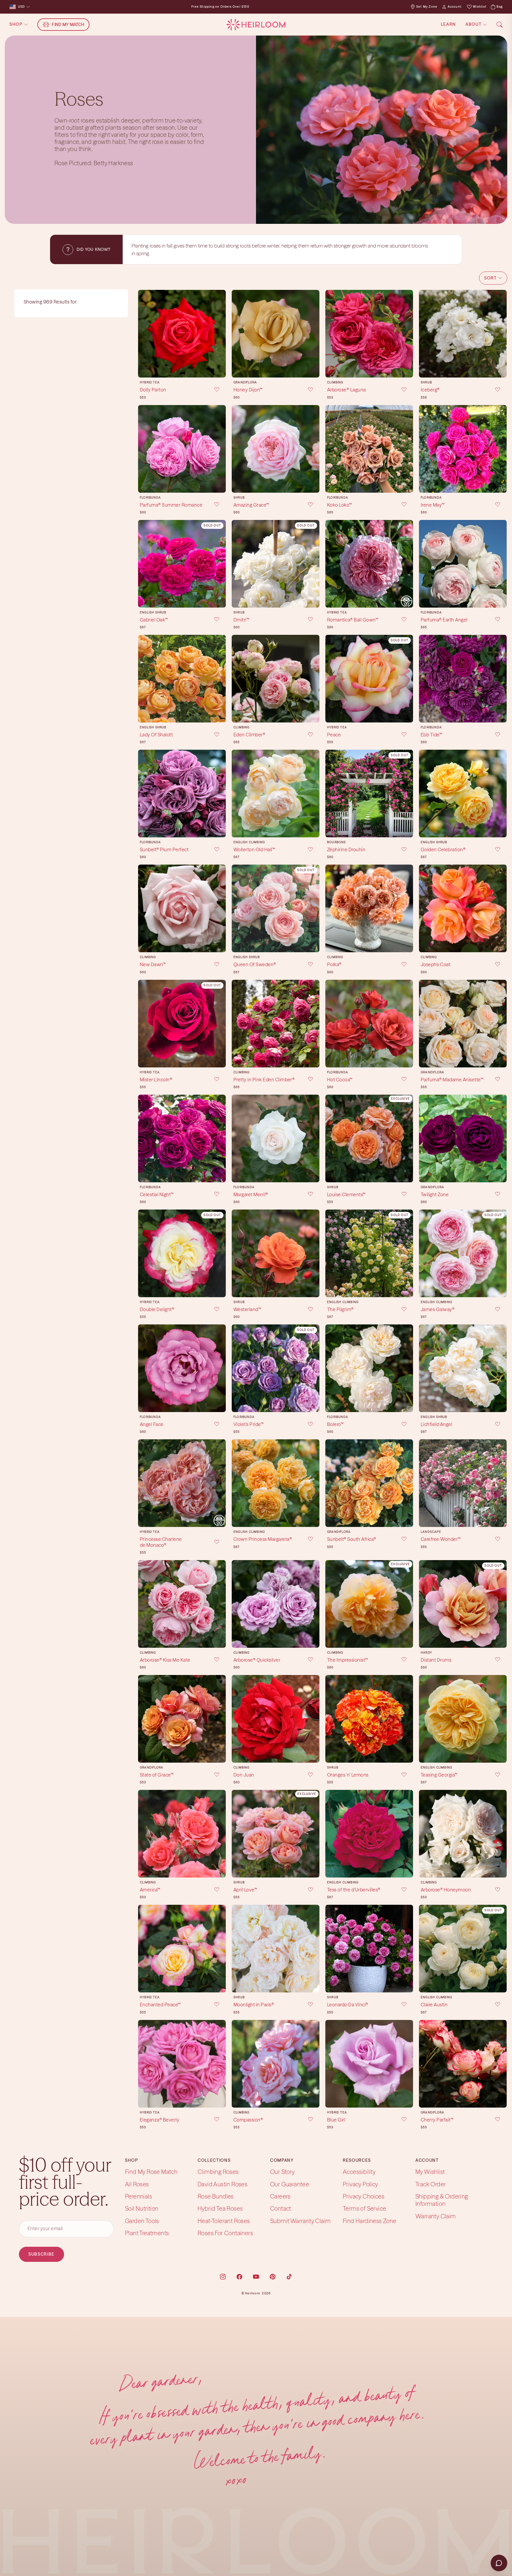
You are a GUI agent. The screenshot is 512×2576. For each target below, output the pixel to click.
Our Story (283, 2172)
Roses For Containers (225, 2233)
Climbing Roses (218, 2172)
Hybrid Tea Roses (220, 2208)
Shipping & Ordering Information (442, 2200)
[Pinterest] (273, 2277)
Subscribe (41, 2254)
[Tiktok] (289, 2277)
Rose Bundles (216, 2196)
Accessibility (359, 2172)
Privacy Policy (360, 2184)
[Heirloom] (256, 25)
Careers (280, 2196)
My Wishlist (430, 2172)
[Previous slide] (145, 334)
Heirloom (253, 2293)
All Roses (137, 2184)
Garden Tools (142, 2221)
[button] (493, 278)
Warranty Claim (436, 2216)
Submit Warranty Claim (300, 2221)
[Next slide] (219, 334)
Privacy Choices (364, 2196)
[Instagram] (223, 2277)
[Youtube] (256, 2277)
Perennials (139, 2196)
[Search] (500, 25)
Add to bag (182, 368)
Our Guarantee (290, 2184)
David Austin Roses (223, 2184)
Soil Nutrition (142, 2208)
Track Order (431, 2184)
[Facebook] (239, 2277)
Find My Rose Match (151, 2172)
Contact (281, 2208)
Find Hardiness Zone (370, 2221)
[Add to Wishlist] (213, 390)
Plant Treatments (147, 2233)
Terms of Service (364, 2208)
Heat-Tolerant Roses (224, 2221)
